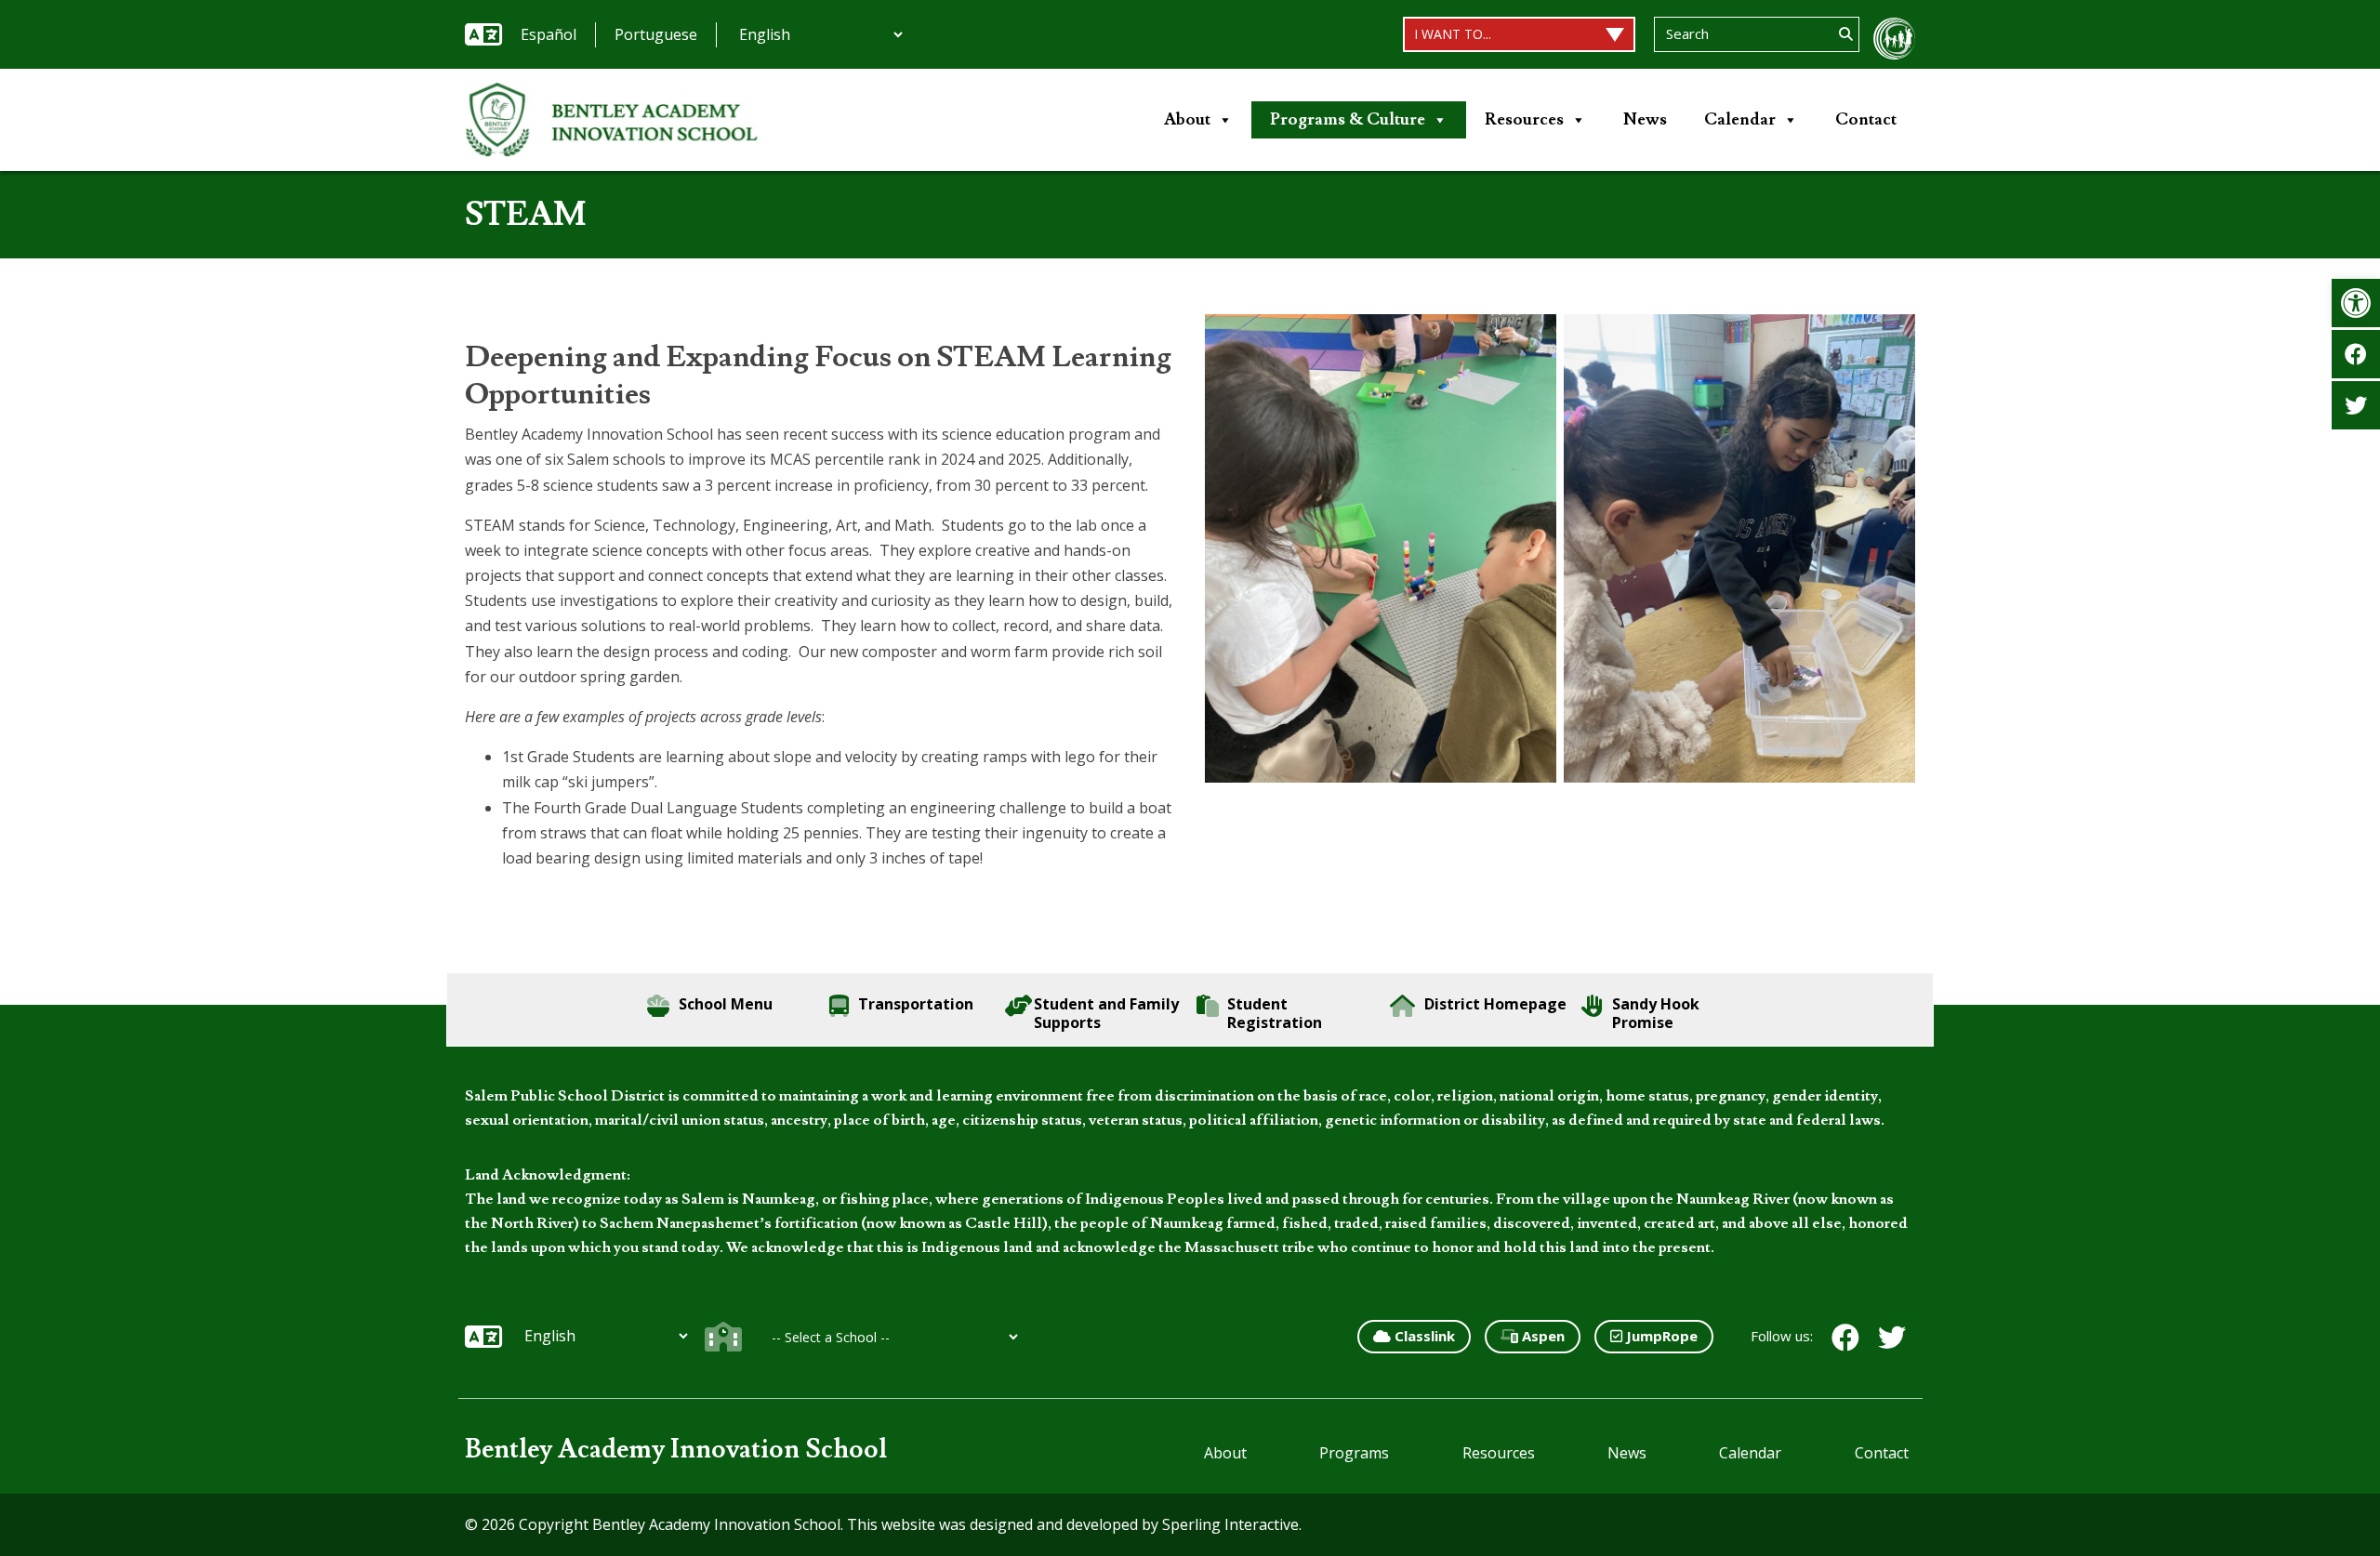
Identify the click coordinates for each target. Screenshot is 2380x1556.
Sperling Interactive (1230, 1524)
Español (549, 34)
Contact (1866, 119)
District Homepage (1495, 1004)
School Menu (726, 1004)
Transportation (916, 1004)
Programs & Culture (1348, 119)
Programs (1354, 1453)
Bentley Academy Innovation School (676, 1450)
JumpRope (1660, 1336)
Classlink (1423, 1336)
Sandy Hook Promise (1656, 1013)
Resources (1524, 119)
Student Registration (1275, 1013)
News (1645, 119)
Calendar (1740, 119)
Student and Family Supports (1106, 1013)
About (1187, 119)
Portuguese (656, 34)
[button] (2356, 303)
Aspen (1541, 1336)
